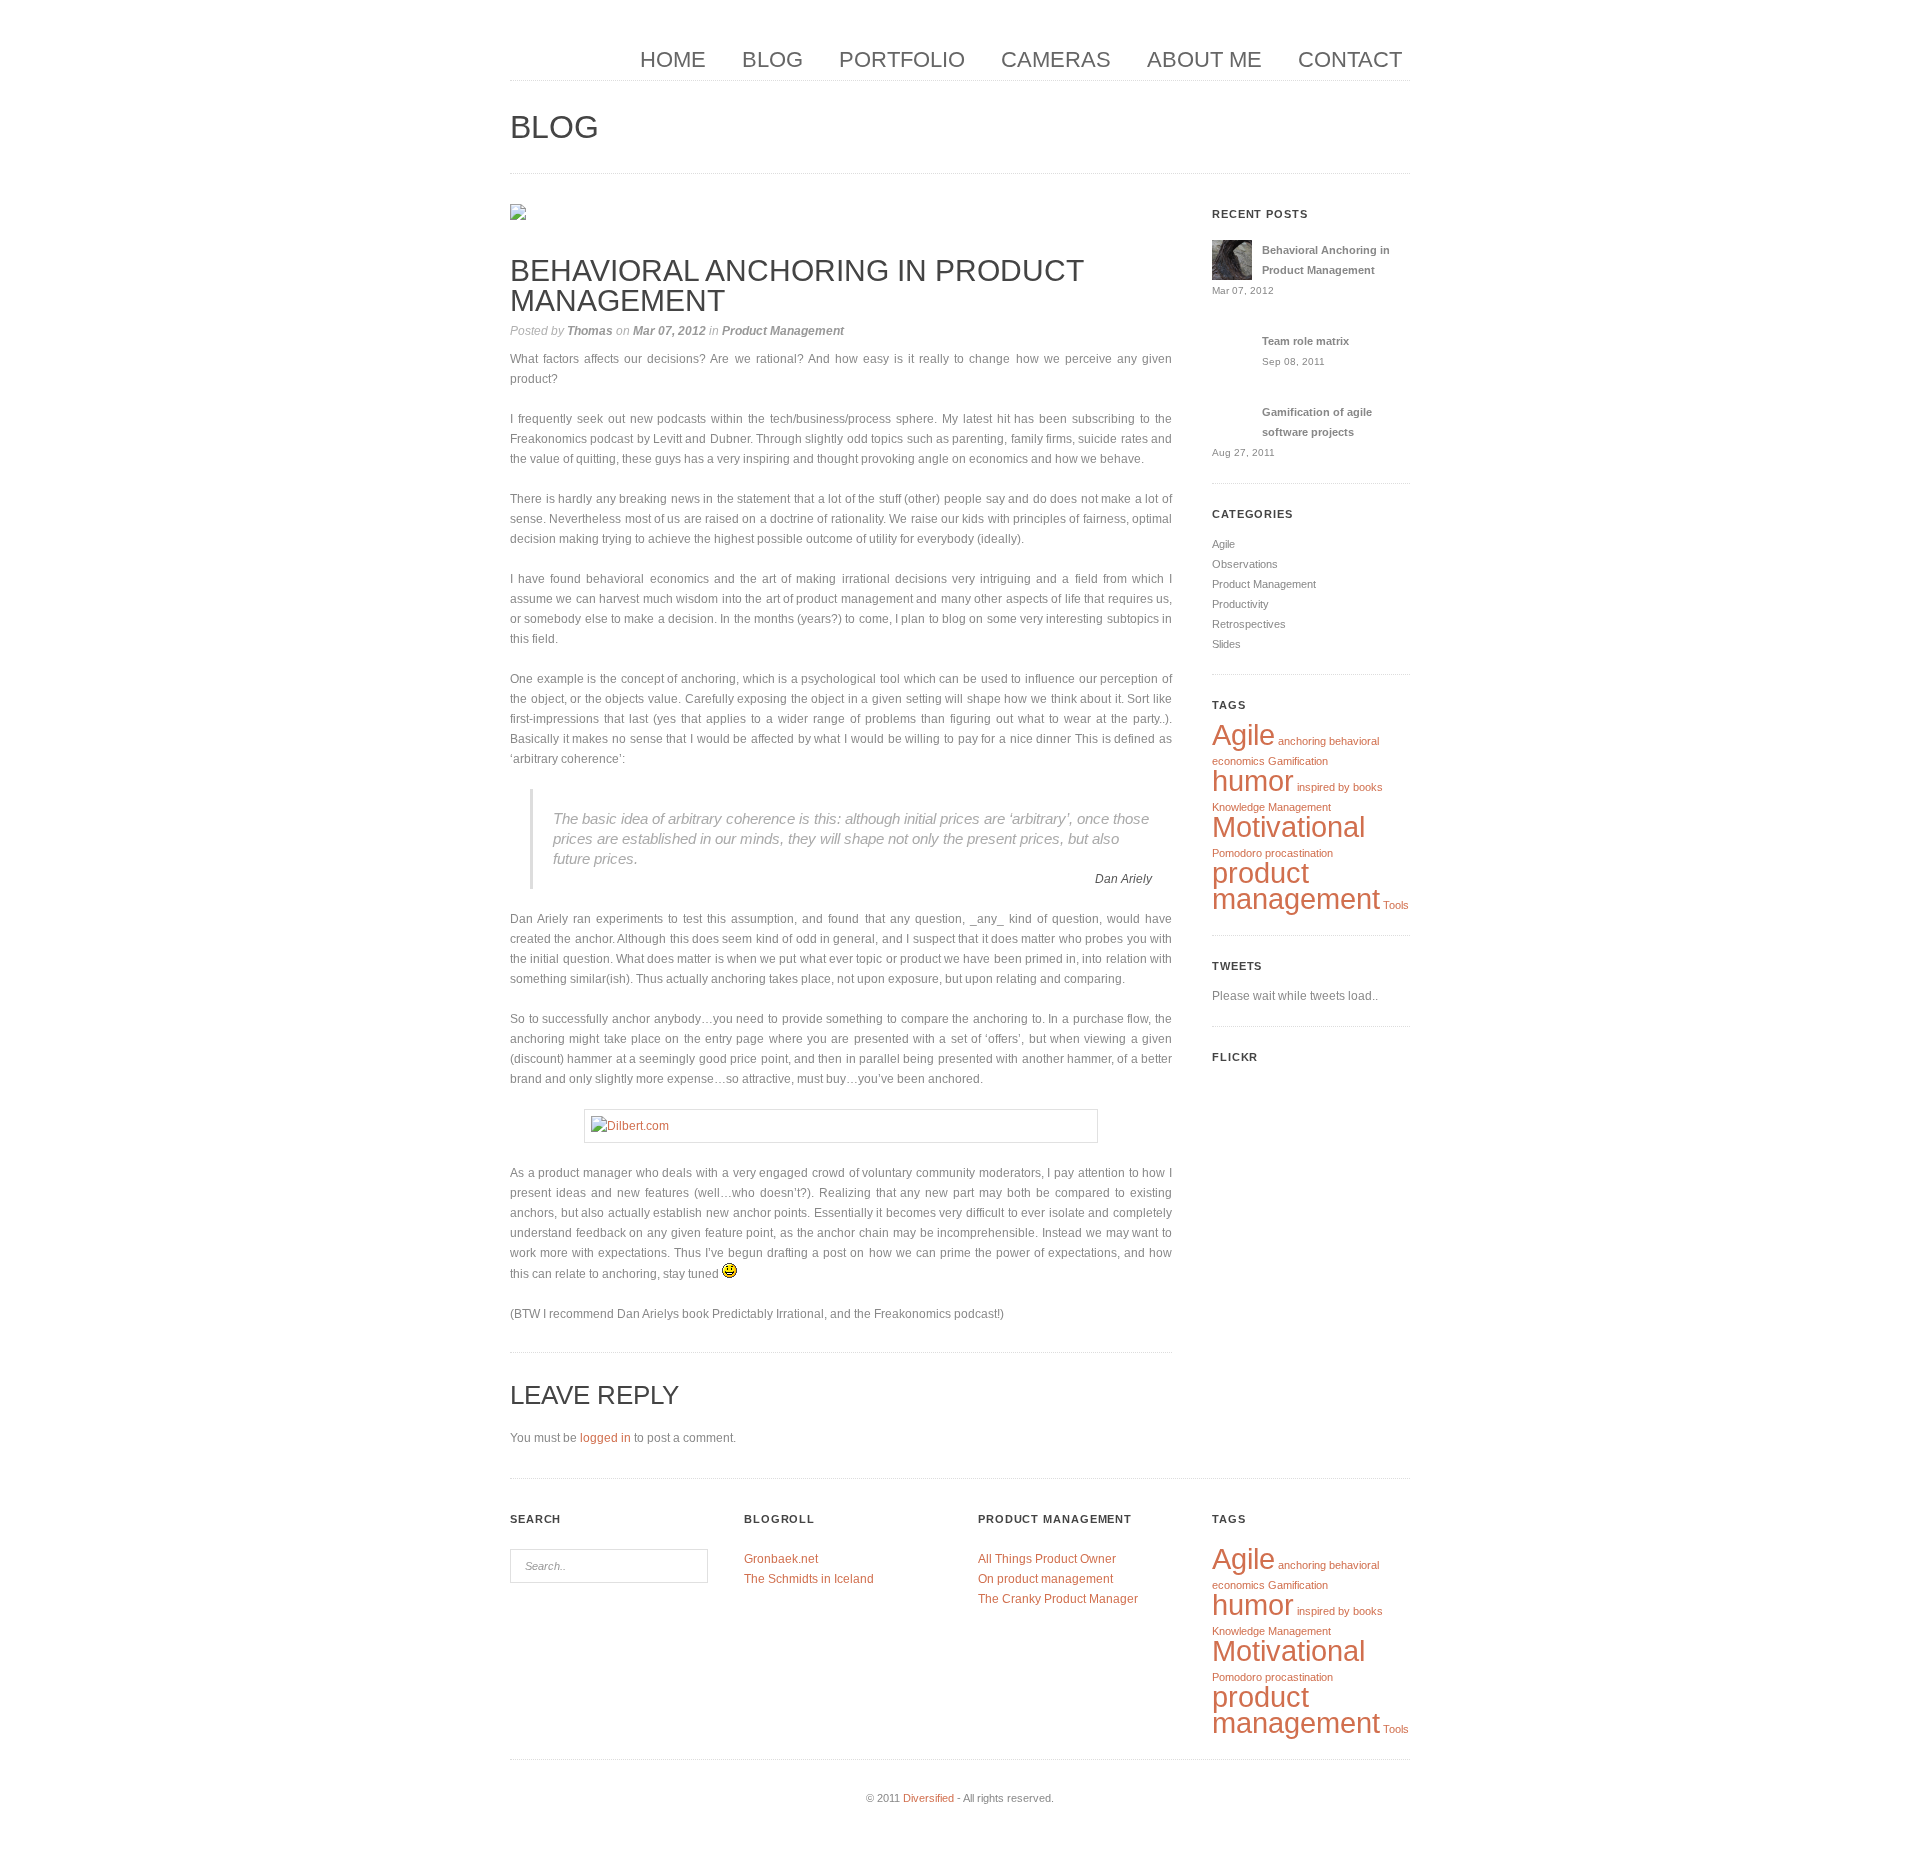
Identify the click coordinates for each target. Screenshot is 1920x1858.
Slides (1226, 644)
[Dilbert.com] (841, 1126)
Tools (1396, 905)
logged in (605, 1438)
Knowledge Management (1271, 807)
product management (1296, 885)
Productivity (1240, 604)
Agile (1223, 544)
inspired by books (1340, 787)
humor (1253, 780)
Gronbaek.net (781, 1559)
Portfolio (902, 59)
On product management (1045, 1579)
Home (673, 59)
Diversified (928, 1798)
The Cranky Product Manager (1058, 1599)
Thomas (590, 331)
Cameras (1056, 59)
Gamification (1298, 761)
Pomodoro (1237, 853)
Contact (1350, 59)
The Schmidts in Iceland (809, 1579)
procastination (1299, 853)
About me (1204, 59)
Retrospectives (1249, 624)
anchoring (1302, 741)
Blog (772, 59)
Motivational (1288, 826)
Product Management (783, 331)
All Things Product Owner (1047, 1559)
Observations (1245, 564)
